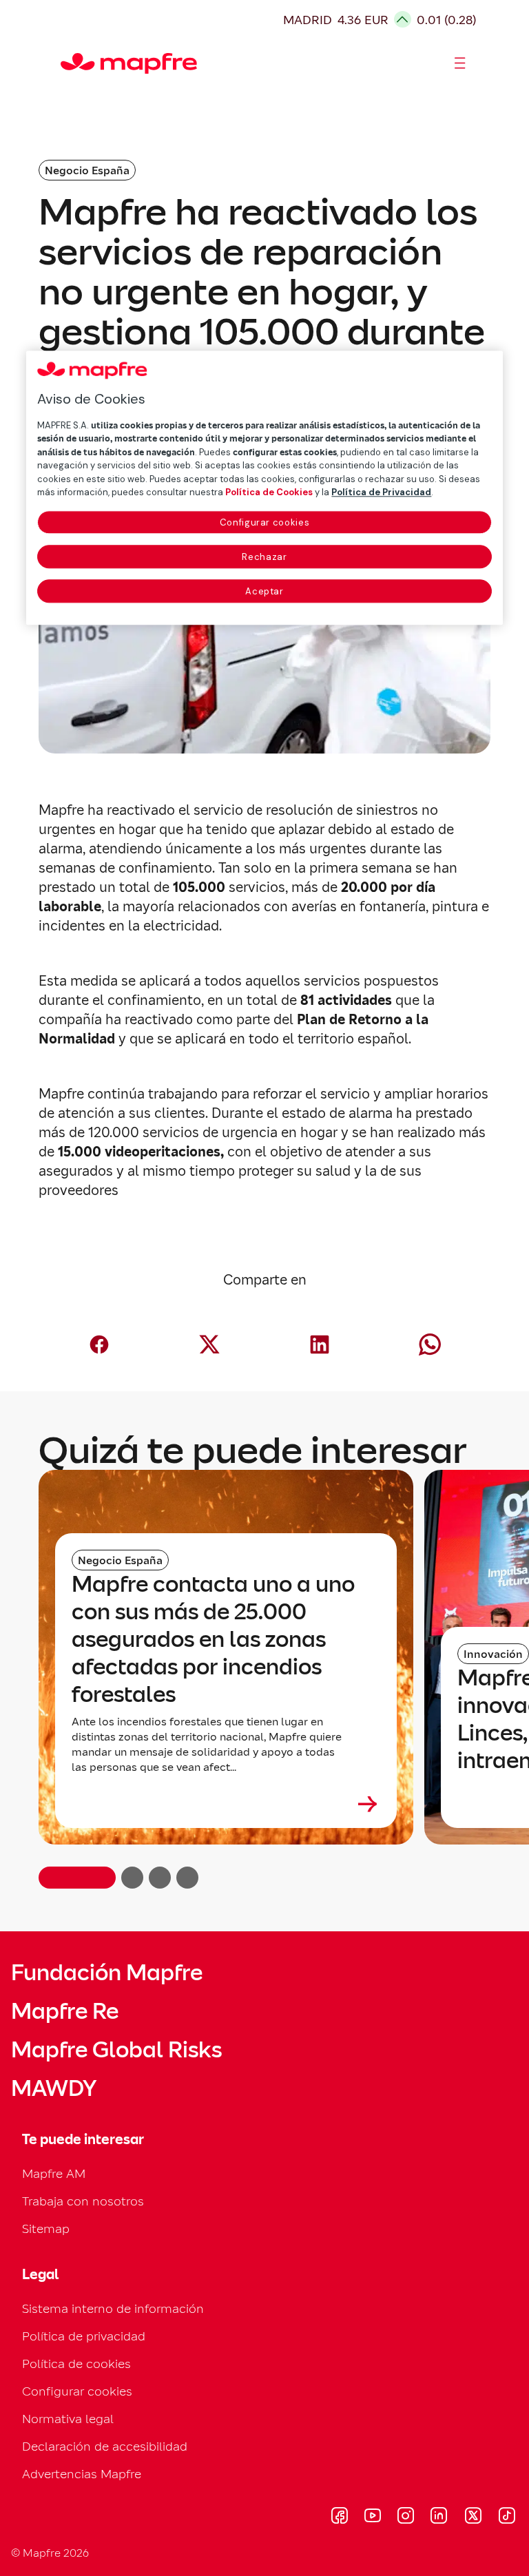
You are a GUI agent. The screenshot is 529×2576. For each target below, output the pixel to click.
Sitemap (46, 2229)
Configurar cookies (265, 522)
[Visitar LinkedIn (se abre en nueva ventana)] (439, 2517)
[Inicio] (67, 63)
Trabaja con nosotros (83, 2201)
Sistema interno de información (113, 2308)
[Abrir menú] (460, 63)
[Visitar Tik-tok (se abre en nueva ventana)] (507, 2517)
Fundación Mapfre (107, 1973)
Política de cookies (76, 2364)
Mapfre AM (54, 2173)
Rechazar (264, 557)
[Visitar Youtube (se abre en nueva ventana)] (373, 2517)
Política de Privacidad (381, 492)
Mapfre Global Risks (116, 2050)
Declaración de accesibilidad (105, 2446)
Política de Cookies (269, 492)
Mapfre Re (65, 2011)
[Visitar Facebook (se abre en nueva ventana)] (340, 2517)
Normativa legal (68, 2419)
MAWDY (54, 2088)
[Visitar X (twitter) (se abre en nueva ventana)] (473, 2517)
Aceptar (264, 591)
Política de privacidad (84, 2336)
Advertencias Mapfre (82, 2474)
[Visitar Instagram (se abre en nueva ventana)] (406, 2517)
